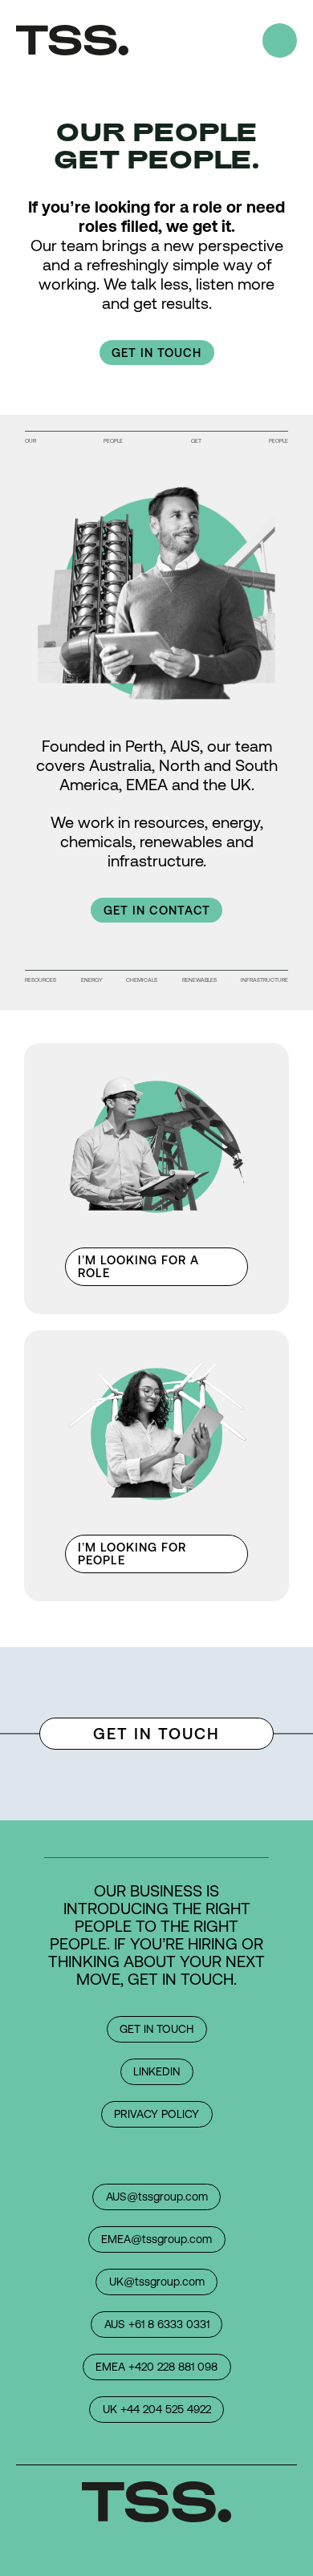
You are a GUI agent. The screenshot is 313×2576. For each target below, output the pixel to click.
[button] (157, 353)
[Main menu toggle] (280, 41)
